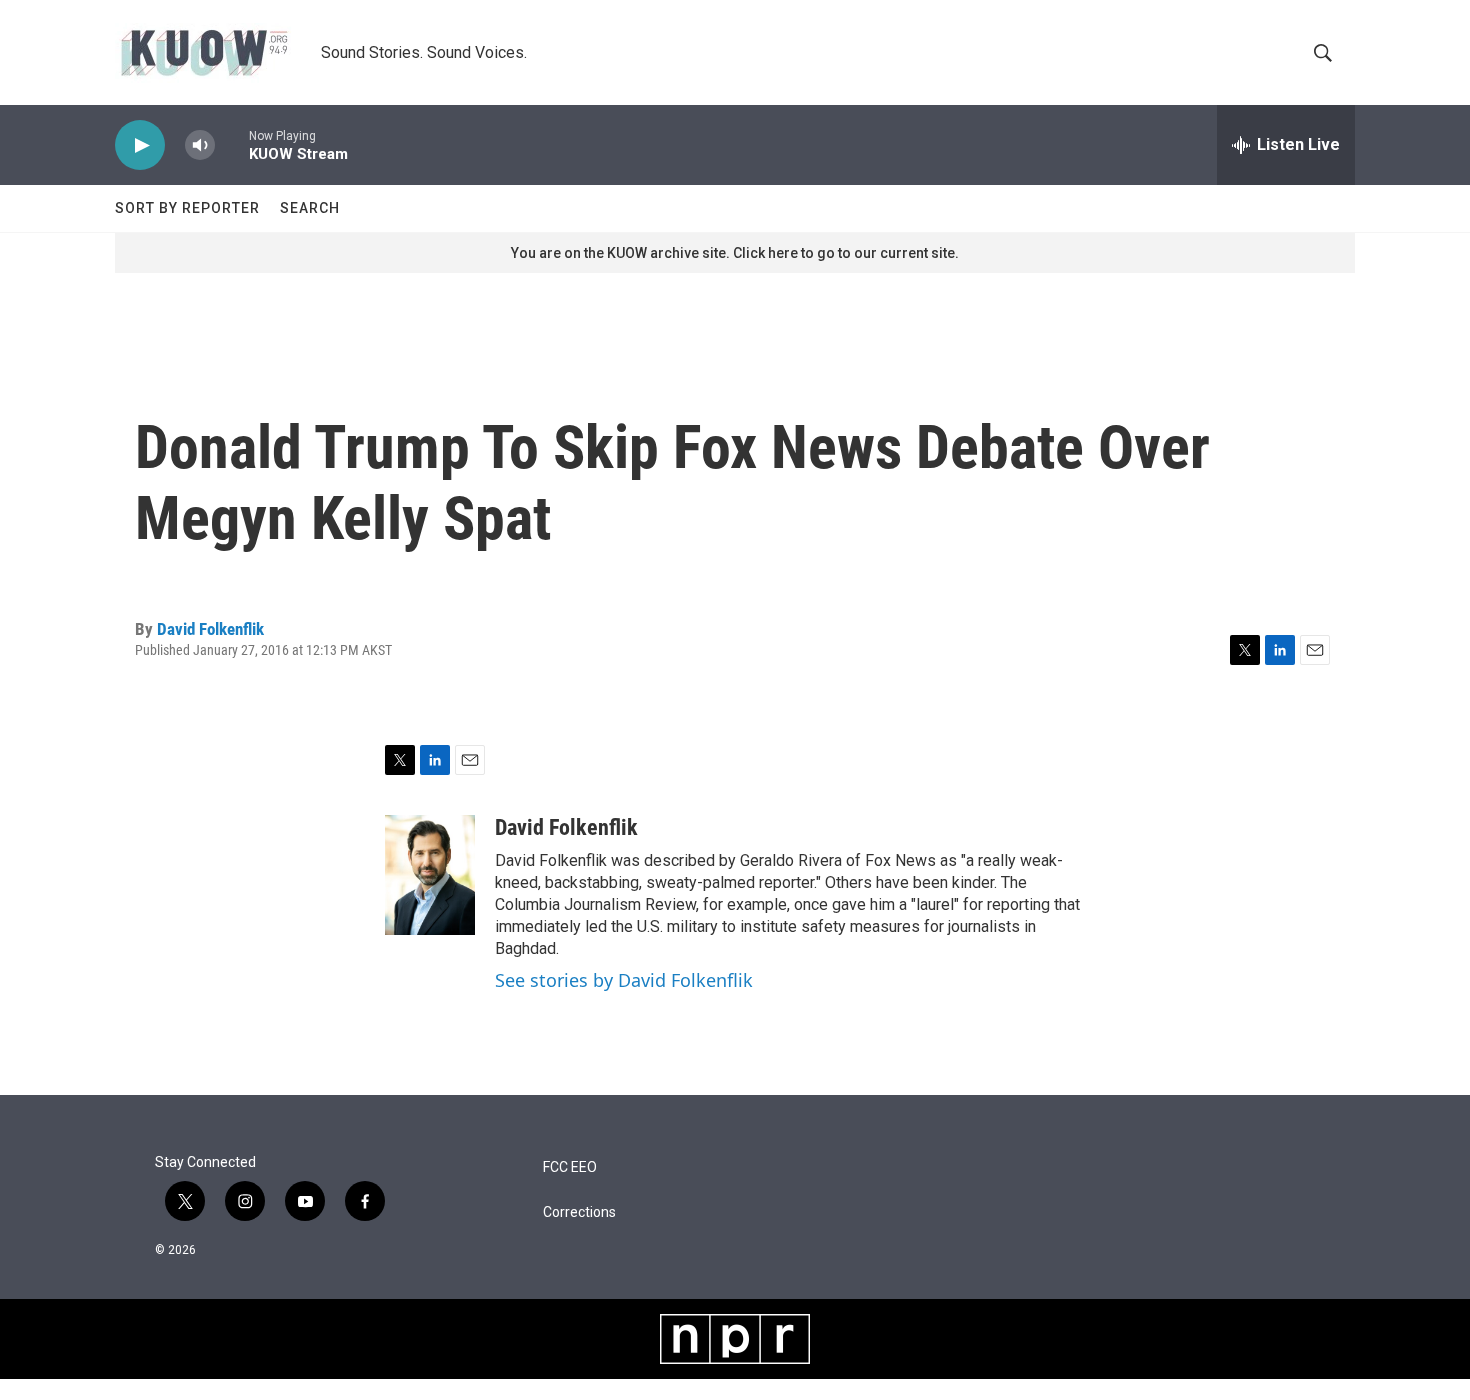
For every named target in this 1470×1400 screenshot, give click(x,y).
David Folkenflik (210, 629)
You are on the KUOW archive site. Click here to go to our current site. (735, 253)
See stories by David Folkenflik (624, 980)
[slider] (232, 144)
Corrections (579, 1212)
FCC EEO (570, 1167)
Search (310, 208)
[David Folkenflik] (430, 875)
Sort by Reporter (187, 208)
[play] (140, 145)
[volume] (200, 145)
